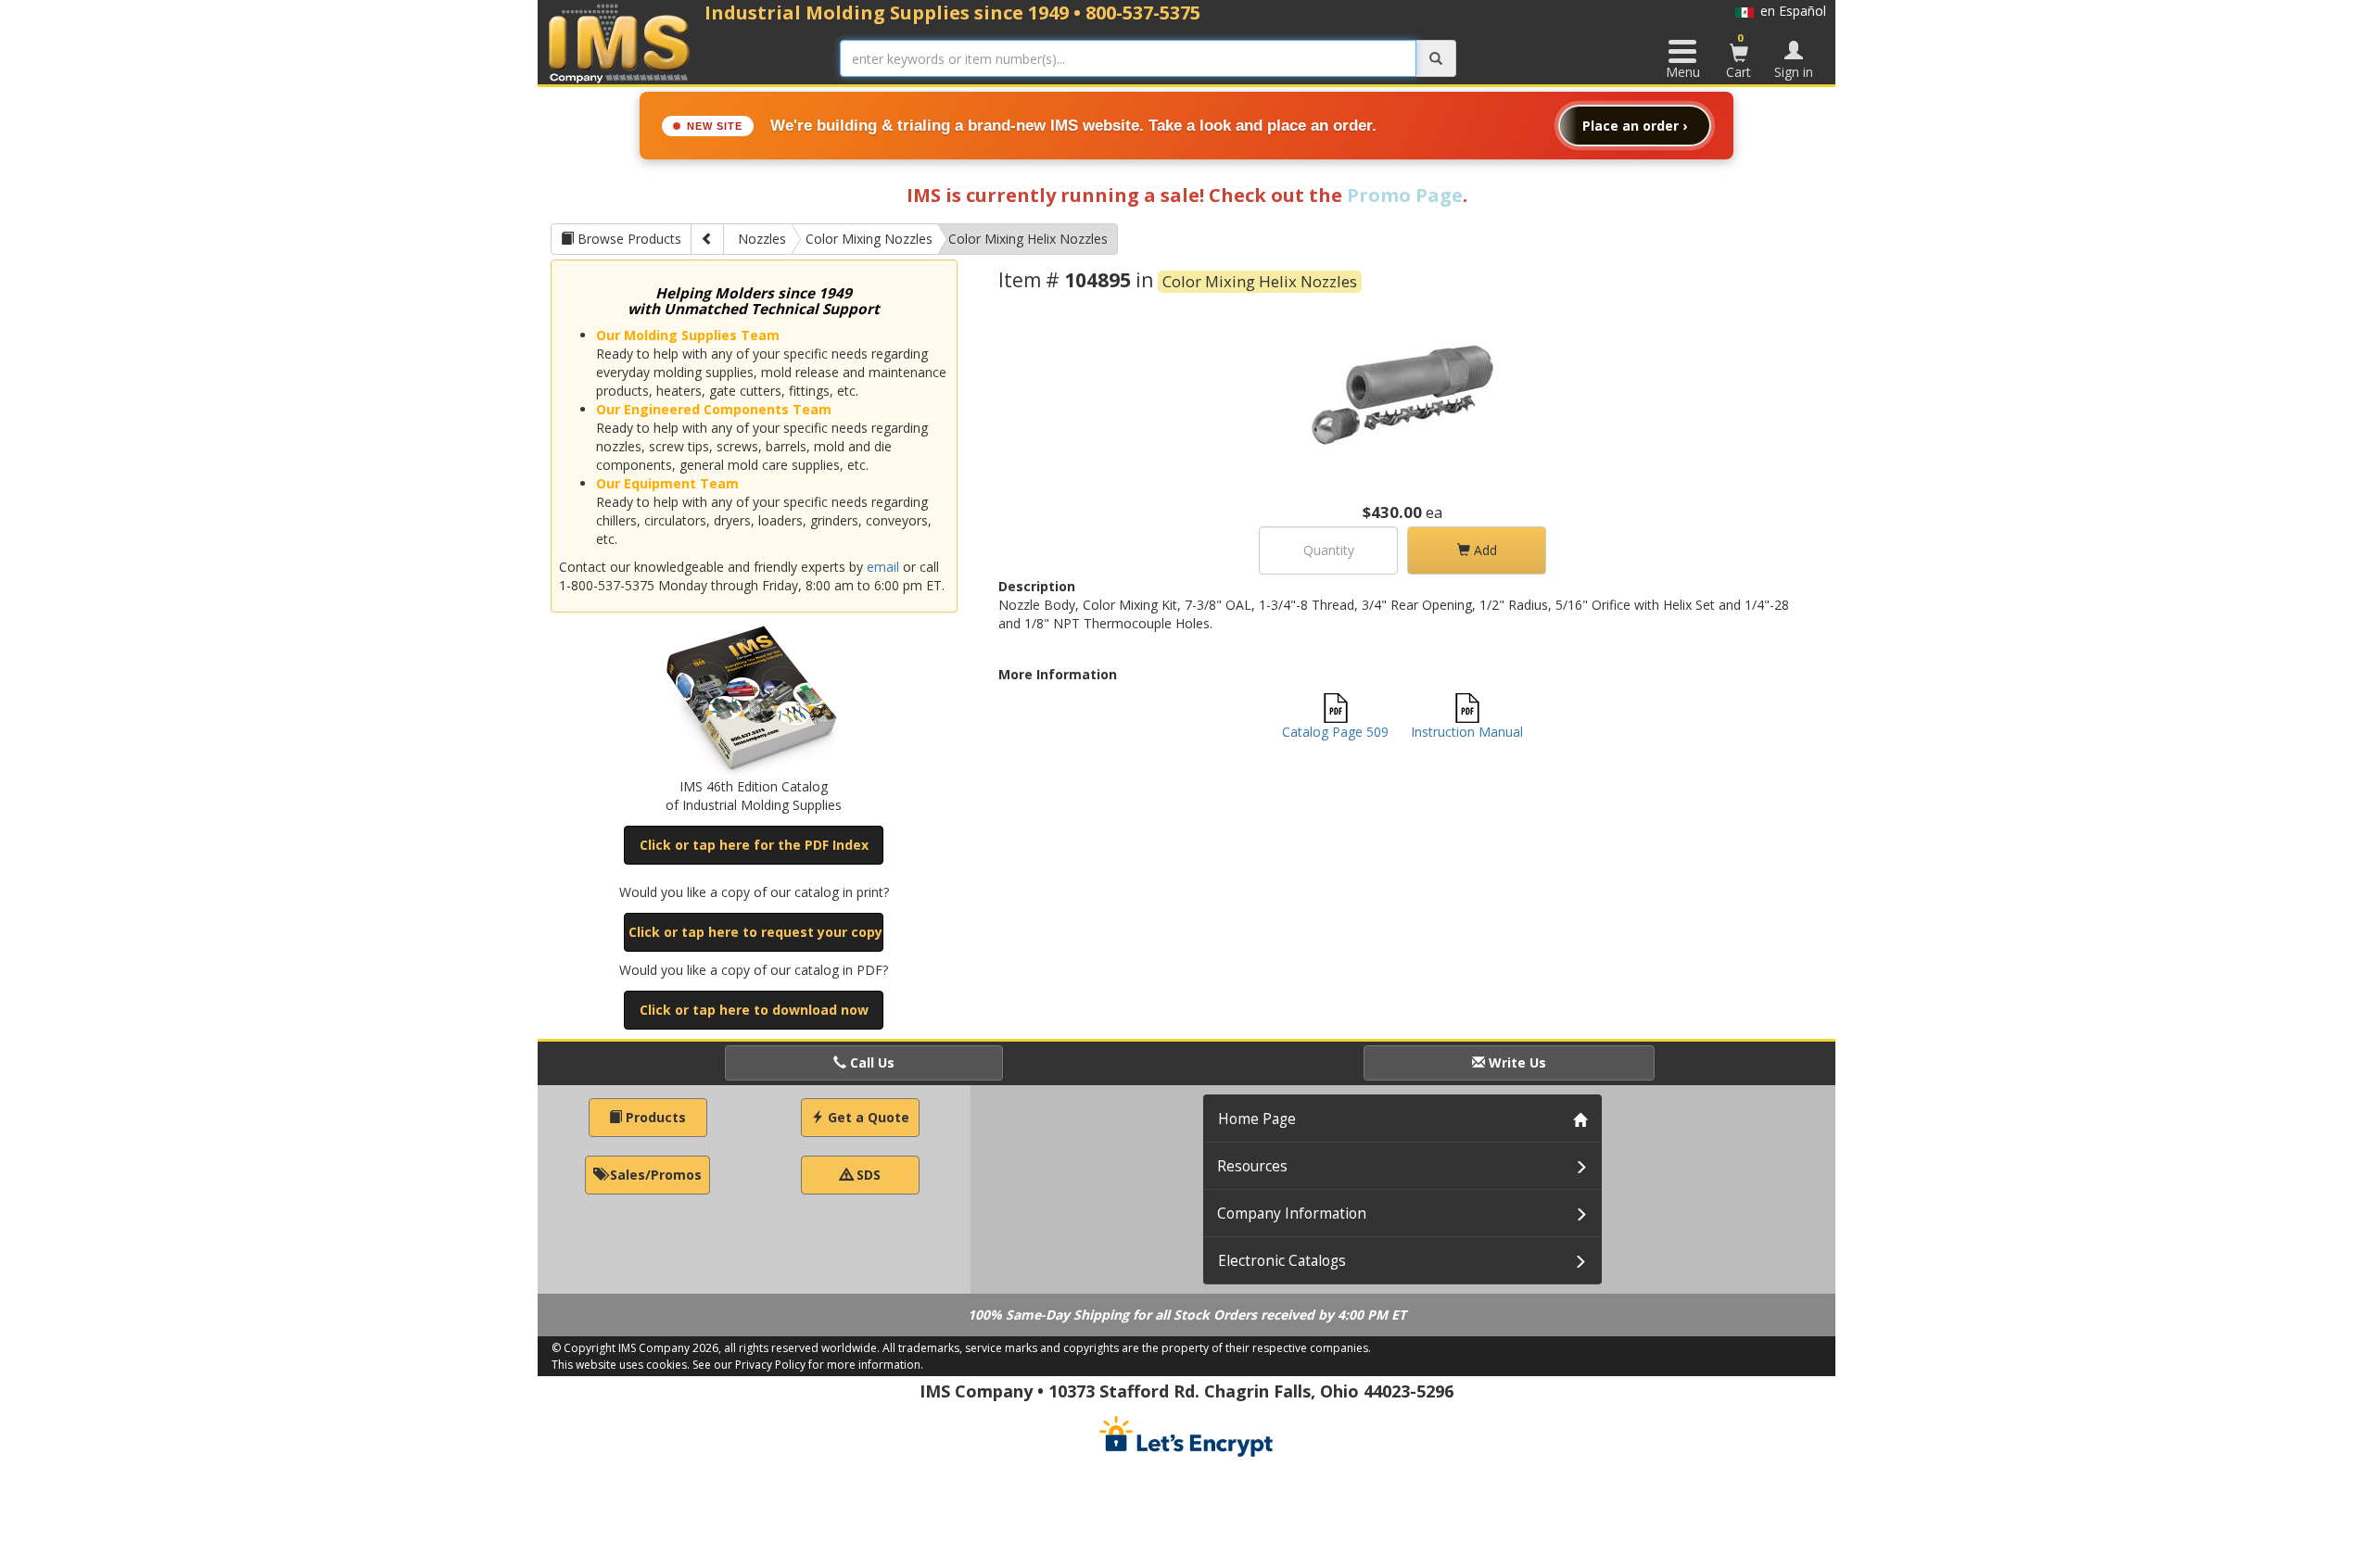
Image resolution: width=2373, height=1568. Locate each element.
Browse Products (628, 239)
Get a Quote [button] (867, 1117)
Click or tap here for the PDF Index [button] (754, 845)
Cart (1739, 56)
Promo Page (1405, 195)
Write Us (1516, 1062)
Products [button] (654, 1117)
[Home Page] (620, 43)
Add (1484, 550)
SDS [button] (867, 1175)
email (883, 567)
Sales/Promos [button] (654, 1175)
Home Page (1257, 1119)
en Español (1790, 11)
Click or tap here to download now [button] (754, 1010)
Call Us (870, 1062)
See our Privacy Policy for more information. (808, 1365)
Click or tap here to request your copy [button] (755, 932)
